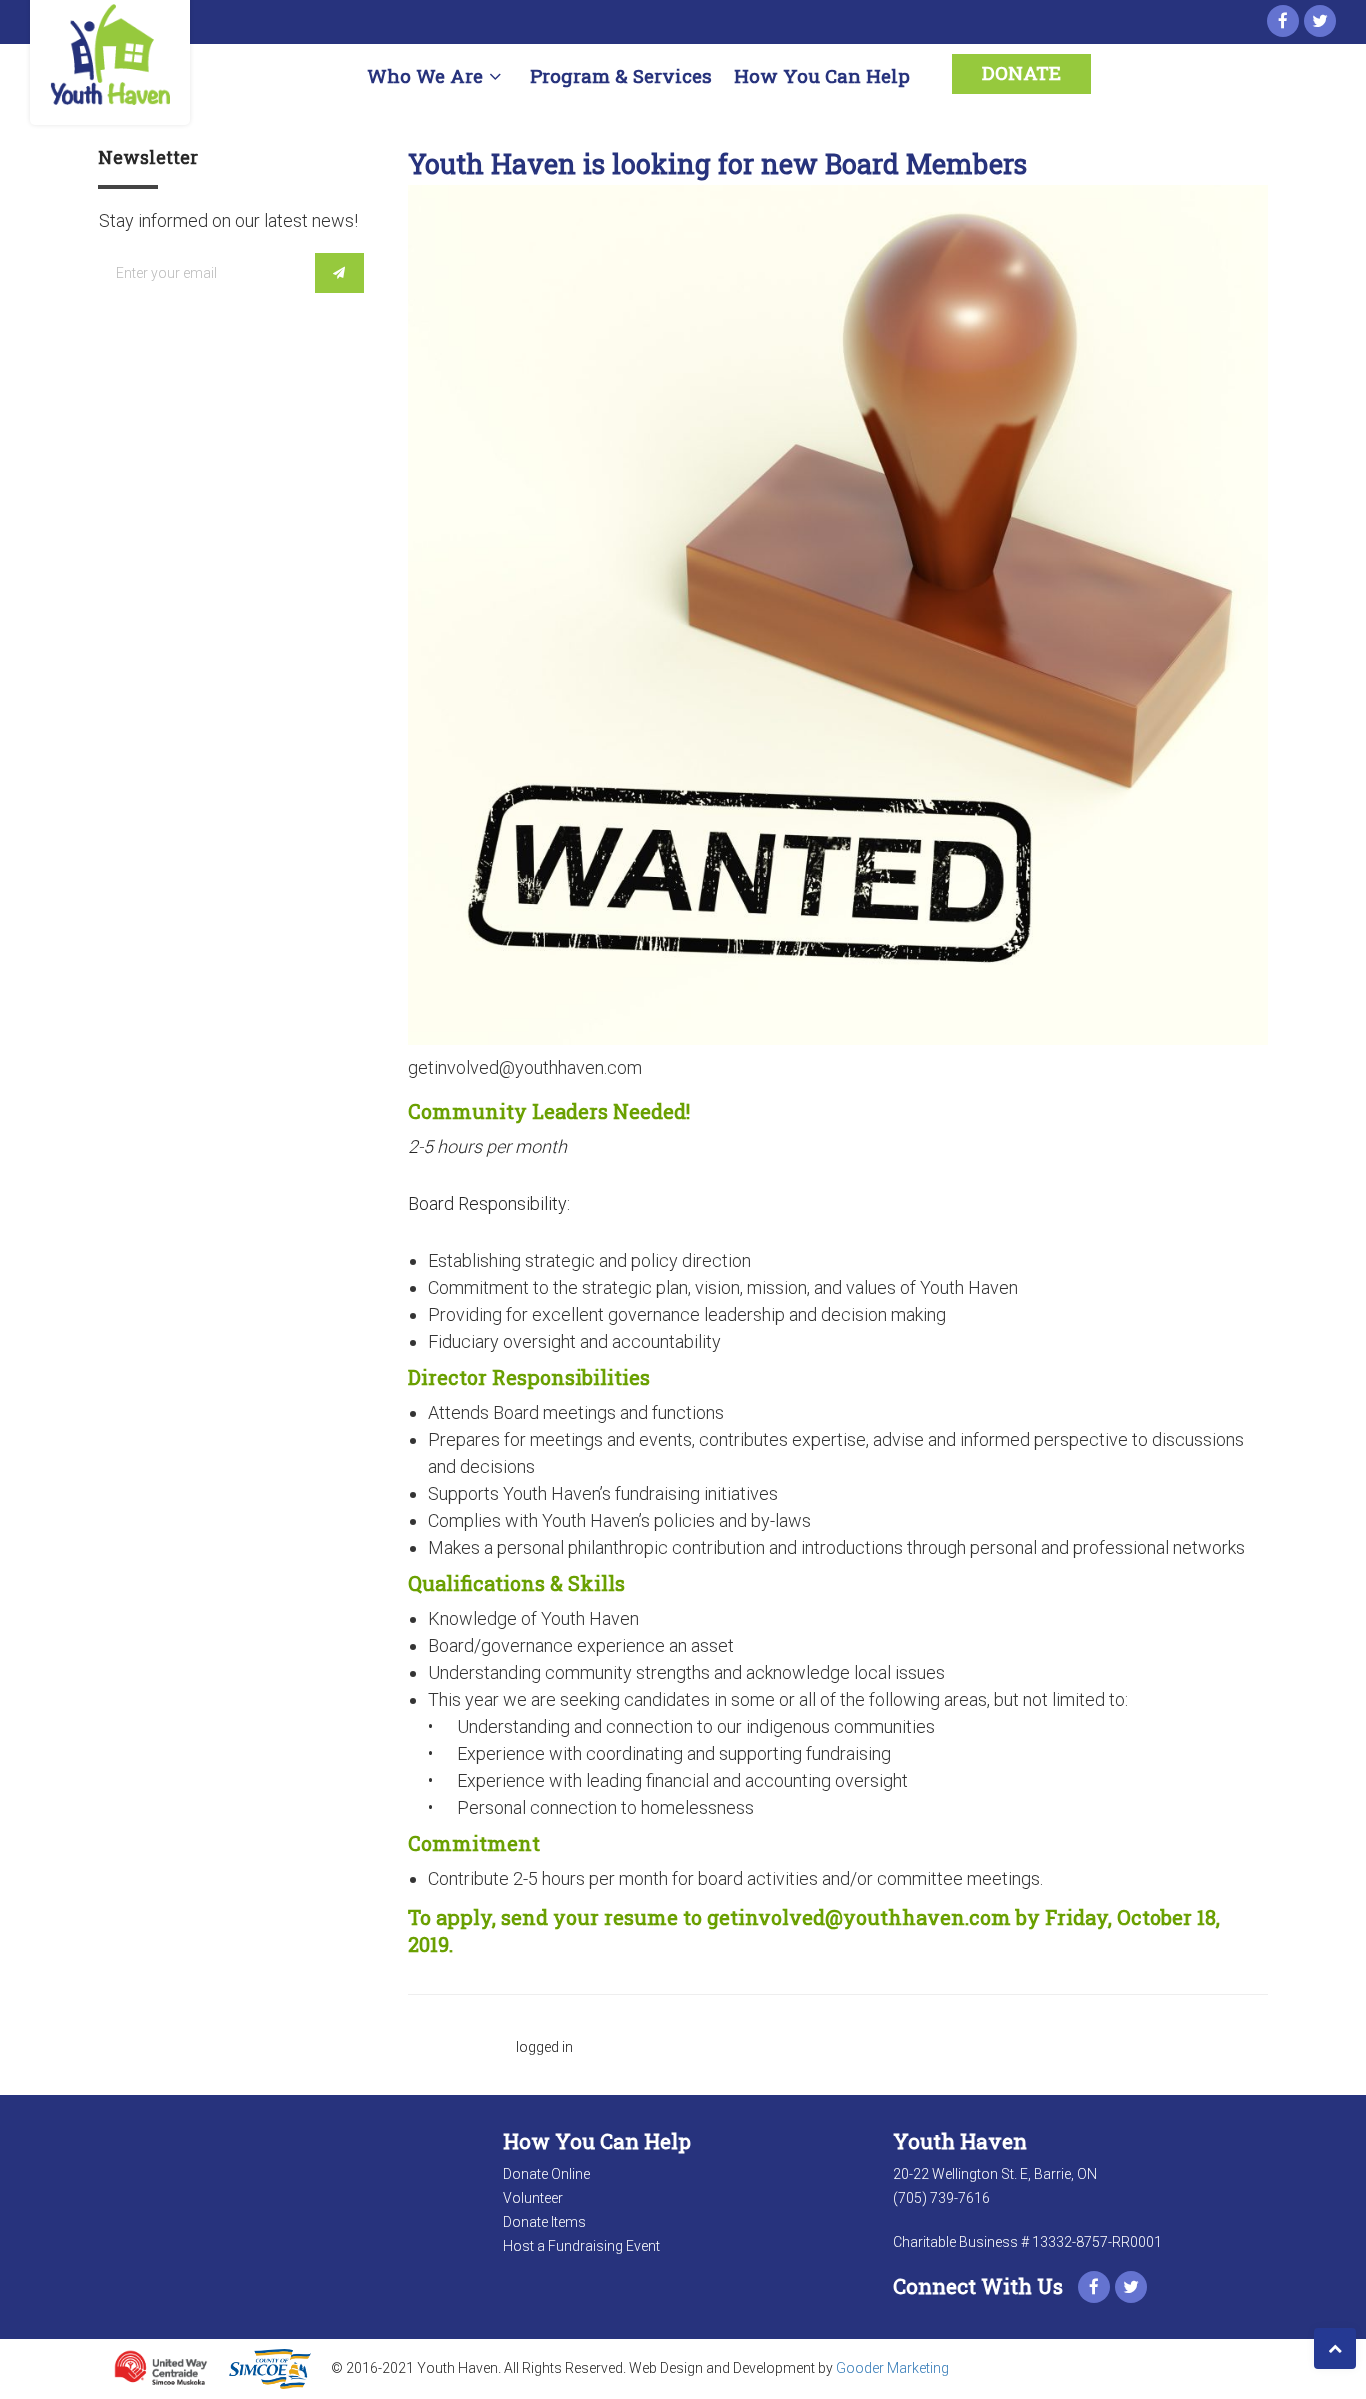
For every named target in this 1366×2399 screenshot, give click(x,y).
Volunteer (533, 2198)
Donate (1021, 72)
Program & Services (621, 75)
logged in (544, 2047)
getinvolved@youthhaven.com (859, 1917)
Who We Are (425, 75)
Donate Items (544, 2222)
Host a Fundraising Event (581, 2246)
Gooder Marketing (892, 2368)
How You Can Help (822, 75)
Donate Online (546, 2174)
